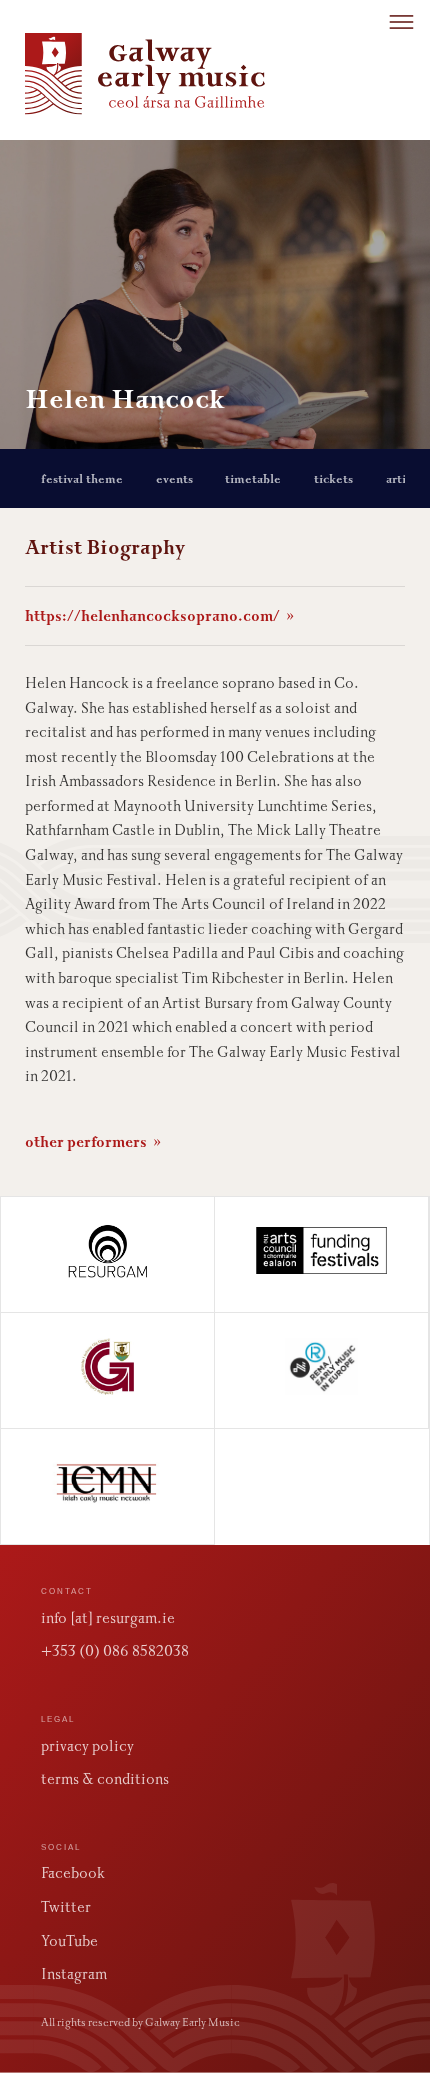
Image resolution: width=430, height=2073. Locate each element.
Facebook (73, 1873)
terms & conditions (105, 1779)
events (174, 479)
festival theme (82, 479)
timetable (253, 479)
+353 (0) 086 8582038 (115, 1651)
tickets (333, 479)
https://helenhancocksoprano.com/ (159, 616)
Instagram (74, 1974)
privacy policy (87, 1746)
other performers (93, 1142)
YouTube (69, 1941)
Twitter (66, 1907)
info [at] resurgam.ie (108, 1618)
